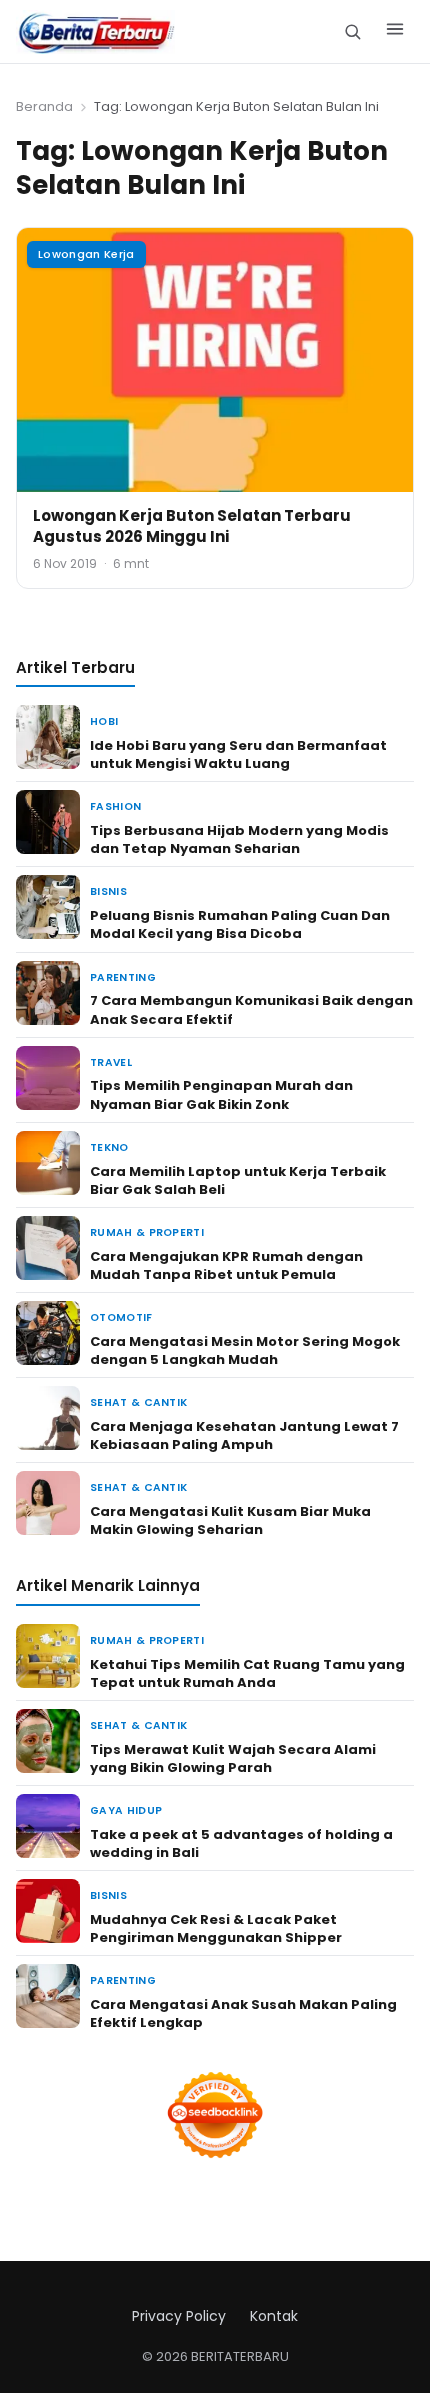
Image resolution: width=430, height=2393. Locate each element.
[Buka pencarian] (352, 31)
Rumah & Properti (147, 1232)
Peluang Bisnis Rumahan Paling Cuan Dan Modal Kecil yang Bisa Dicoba (240, 924)
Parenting (123, 977)
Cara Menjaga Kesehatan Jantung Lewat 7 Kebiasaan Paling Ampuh (244, 1435)
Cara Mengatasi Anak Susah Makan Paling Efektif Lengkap (243, 2013)
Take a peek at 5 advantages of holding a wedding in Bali (241, 1843)
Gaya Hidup (126, 1810)
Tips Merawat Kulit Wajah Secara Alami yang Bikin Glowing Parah (233, 1758)
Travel (111, 1062)
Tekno (109, 1147)
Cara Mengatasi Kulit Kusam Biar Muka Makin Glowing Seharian (230, 1520)
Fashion (115, 806)
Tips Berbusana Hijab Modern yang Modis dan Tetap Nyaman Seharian (239, 839)
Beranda (44, 106)
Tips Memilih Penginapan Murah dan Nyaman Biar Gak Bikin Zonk (221, 1094)
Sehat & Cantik (138, 1402)
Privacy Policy (179, 2316)
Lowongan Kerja (86, 254)
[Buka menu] (395, 32)
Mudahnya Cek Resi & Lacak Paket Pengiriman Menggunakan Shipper (216, 1928)
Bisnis (108, 891)
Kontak (274, 2316)
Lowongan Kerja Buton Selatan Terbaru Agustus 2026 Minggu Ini (192, 526)
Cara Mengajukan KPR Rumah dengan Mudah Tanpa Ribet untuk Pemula (226, 1265)
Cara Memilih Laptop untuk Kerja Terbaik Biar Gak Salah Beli (238, 1180)
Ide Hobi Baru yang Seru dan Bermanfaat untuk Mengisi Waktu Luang (238, 754)
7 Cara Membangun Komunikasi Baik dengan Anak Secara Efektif (251, 1009)
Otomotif (121, 1317)
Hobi (104, 721)
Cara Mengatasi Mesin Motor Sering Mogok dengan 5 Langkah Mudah (245, 1350)
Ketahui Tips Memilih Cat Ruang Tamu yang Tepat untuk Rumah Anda (247, 1673)
